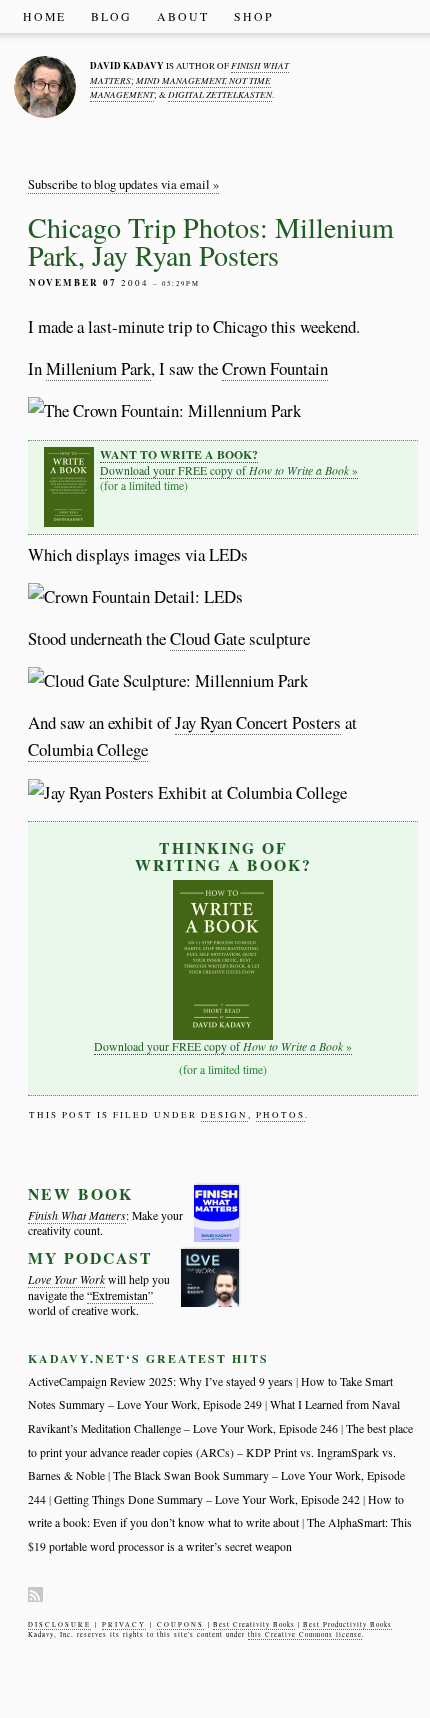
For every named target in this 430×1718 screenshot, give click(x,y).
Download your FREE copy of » (229, 462)
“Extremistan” (120, 1295)
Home (44, 16)
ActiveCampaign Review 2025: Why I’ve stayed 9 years (160, 1381)
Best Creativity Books (254, 1624)
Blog (111, 16)
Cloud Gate (207, 638)
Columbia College (88, 749)
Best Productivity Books (347, 1624)
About (183, 16)
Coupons (180, 1624)
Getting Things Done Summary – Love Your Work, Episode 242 (207, 1499)
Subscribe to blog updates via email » (123, 184)
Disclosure (59, 1624)
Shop (254, 16)
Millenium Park (98, 368)
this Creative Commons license (305, 1634)
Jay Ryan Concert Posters (258, 722)
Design (224, 1115)
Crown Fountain (275, 368)
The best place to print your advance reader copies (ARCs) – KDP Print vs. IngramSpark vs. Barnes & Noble (220, 1452)
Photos (280, 1115)
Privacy (124, 1624)
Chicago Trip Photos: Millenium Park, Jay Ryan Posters (211, 241)
